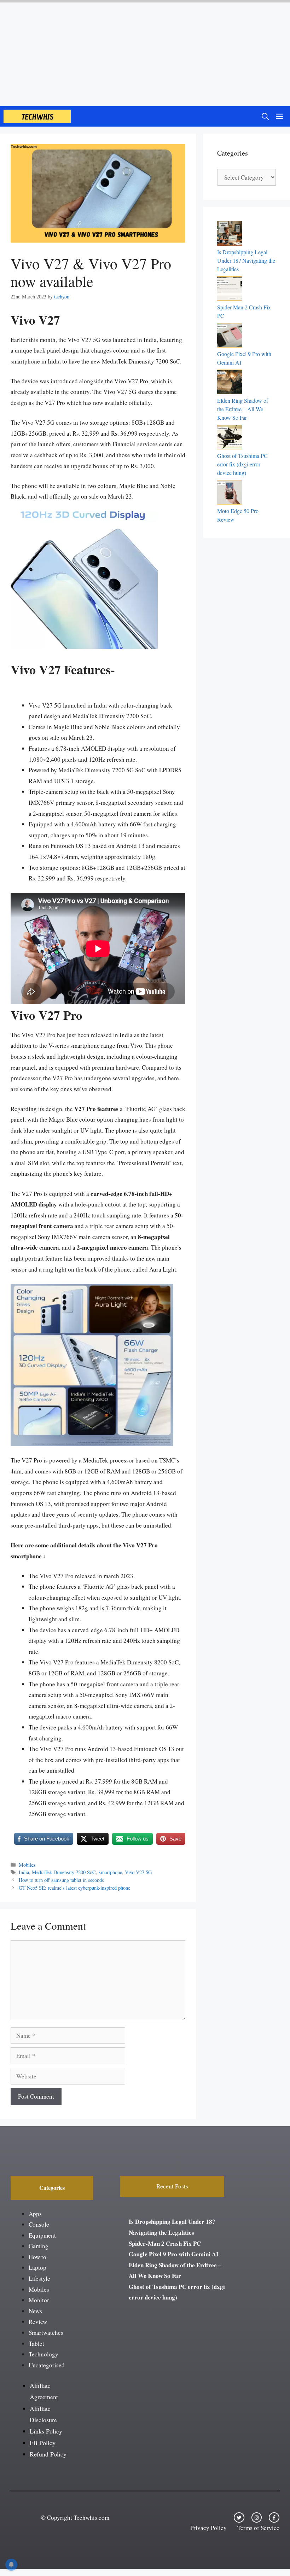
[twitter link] (239, 2518)
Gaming (39, 2246)
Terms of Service (258, 2528)
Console (39, 2224)
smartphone (110, 1872)
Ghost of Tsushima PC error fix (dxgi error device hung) (242, 464)
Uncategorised (47, 2365)
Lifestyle (39, 2278)
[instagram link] (257, 2518)
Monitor (39, 2300)
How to (37, 2257)
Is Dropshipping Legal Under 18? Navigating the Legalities (246, 260)
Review (38, 2322)
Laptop (37, 2267)
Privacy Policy (208, 2528)
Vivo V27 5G (138, 1872)
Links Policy (46, 2431)
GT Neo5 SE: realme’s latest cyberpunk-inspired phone (74, 1888)
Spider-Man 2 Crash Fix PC (165, 2243)
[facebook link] (274, 2518)
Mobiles (27, 1865)
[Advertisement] (145, 53)
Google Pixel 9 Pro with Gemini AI (174, 2254)
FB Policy (43, 2443)
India (24, 1872)
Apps (35, 2214)
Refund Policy (48, 2454)
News (35, 2311)
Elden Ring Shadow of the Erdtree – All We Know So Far (243, 409)
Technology (43, 2354)
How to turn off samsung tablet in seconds (61, 1880)
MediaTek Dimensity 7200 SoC (64, 1872)
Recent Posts (172, 2186)
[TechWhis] (37, 116)
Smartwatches (46, 2333)
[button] (265, 116)
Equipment (42, 2235)
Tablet (36, 2344)
